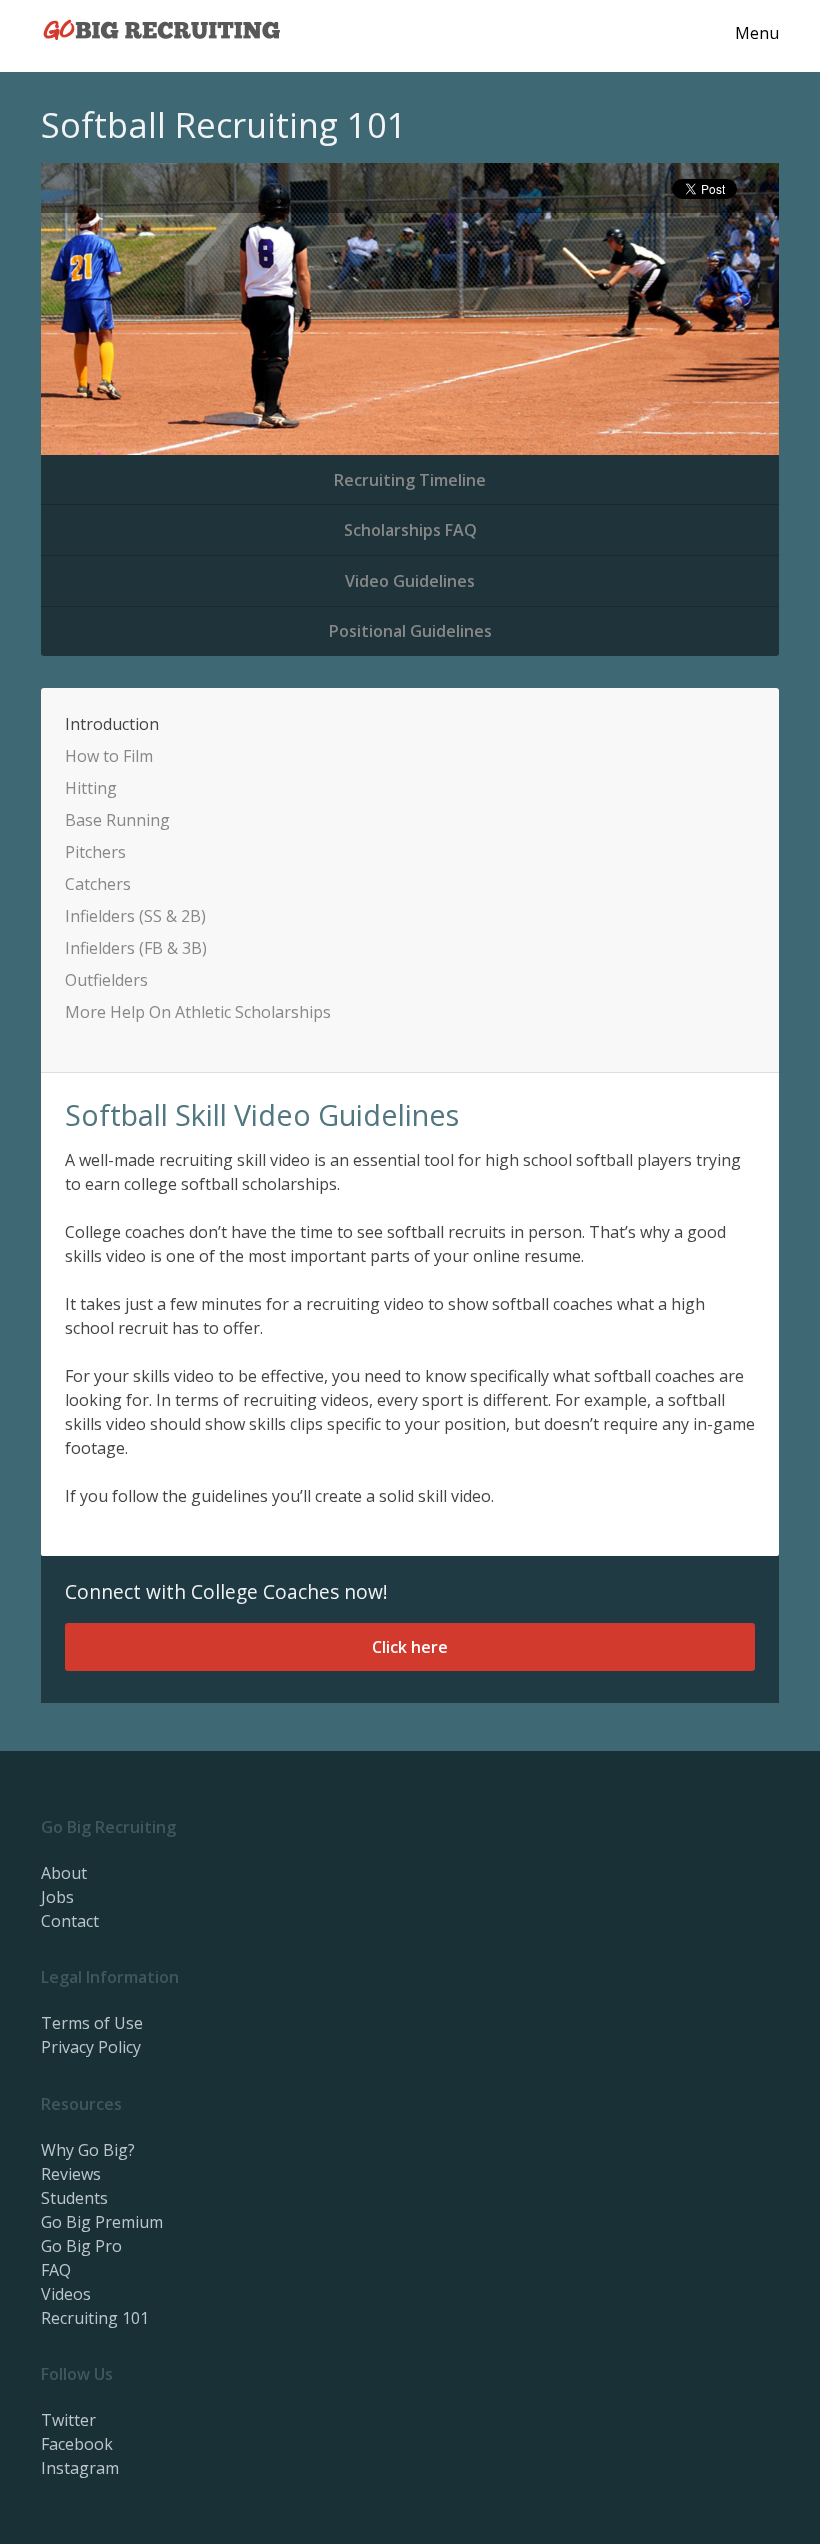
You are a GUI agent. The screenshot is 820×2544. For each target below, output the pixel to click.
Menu (757, 33)
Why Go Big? (88, 2150)
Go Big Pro (81, 2246)
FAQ (56, 2270)
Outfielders (106, 980)
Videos (66, 2294)
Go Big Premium (102, 2222)
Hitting (91, 788)
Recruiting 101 (95, 2318)
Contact (70, 1921)
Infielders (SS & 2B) (135, 916)
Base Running (117, 820)
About (64, 1873)
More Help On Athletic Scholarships (198, 1012)
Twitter (68, 2420)
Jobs (57, 1897)
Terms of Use (92, 2023)
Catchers (98, 884)
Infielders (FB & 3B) (136, 948)
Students (74, 2198)
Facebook (77, 2444)
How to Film (109, 756)
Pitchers (95, 852)
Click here (410, 1647)
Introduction (112, 724)
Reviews (71, 2174)
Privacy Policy (91, 2047)
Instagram (80, 2468)
